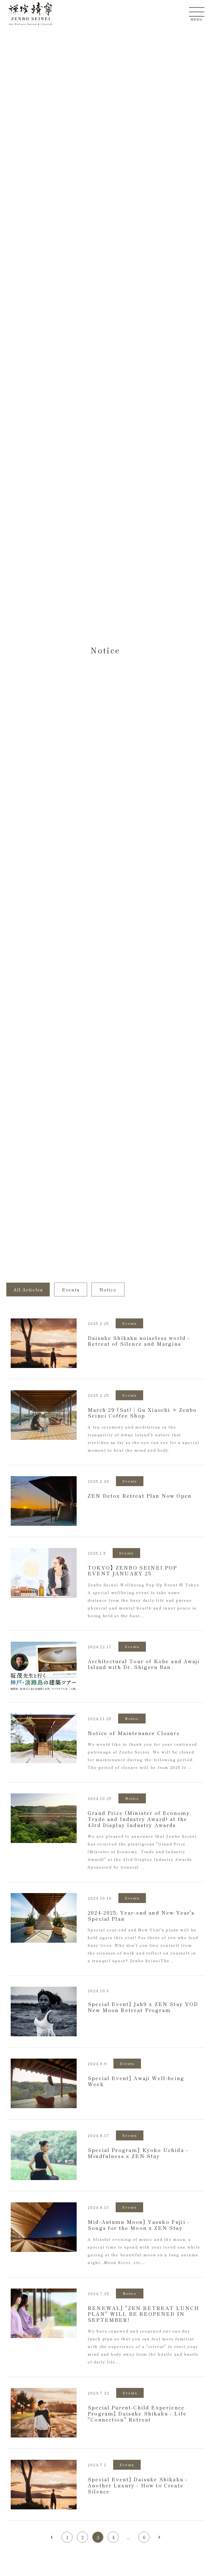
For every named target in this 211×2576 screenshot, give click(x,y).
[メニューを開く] (197, 12)
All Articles (28, 1290)
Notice (108, 1290)
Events (71, 1290)
